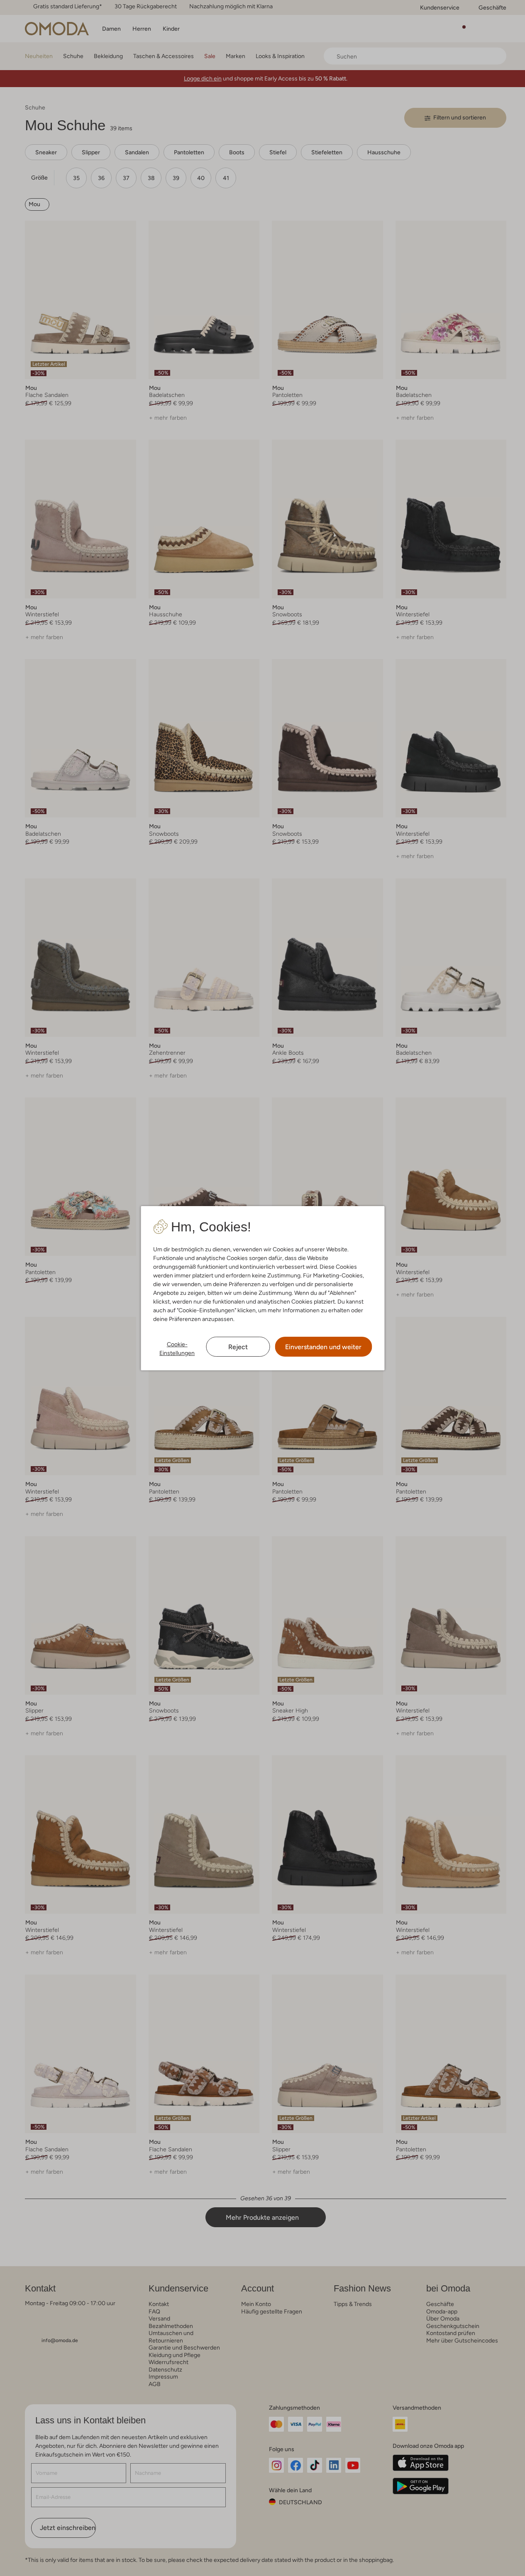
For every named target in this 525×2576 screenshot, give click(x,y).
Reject (238, 1347)
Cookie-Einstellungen (177, 1349)
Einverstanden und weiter (323, 1347)
